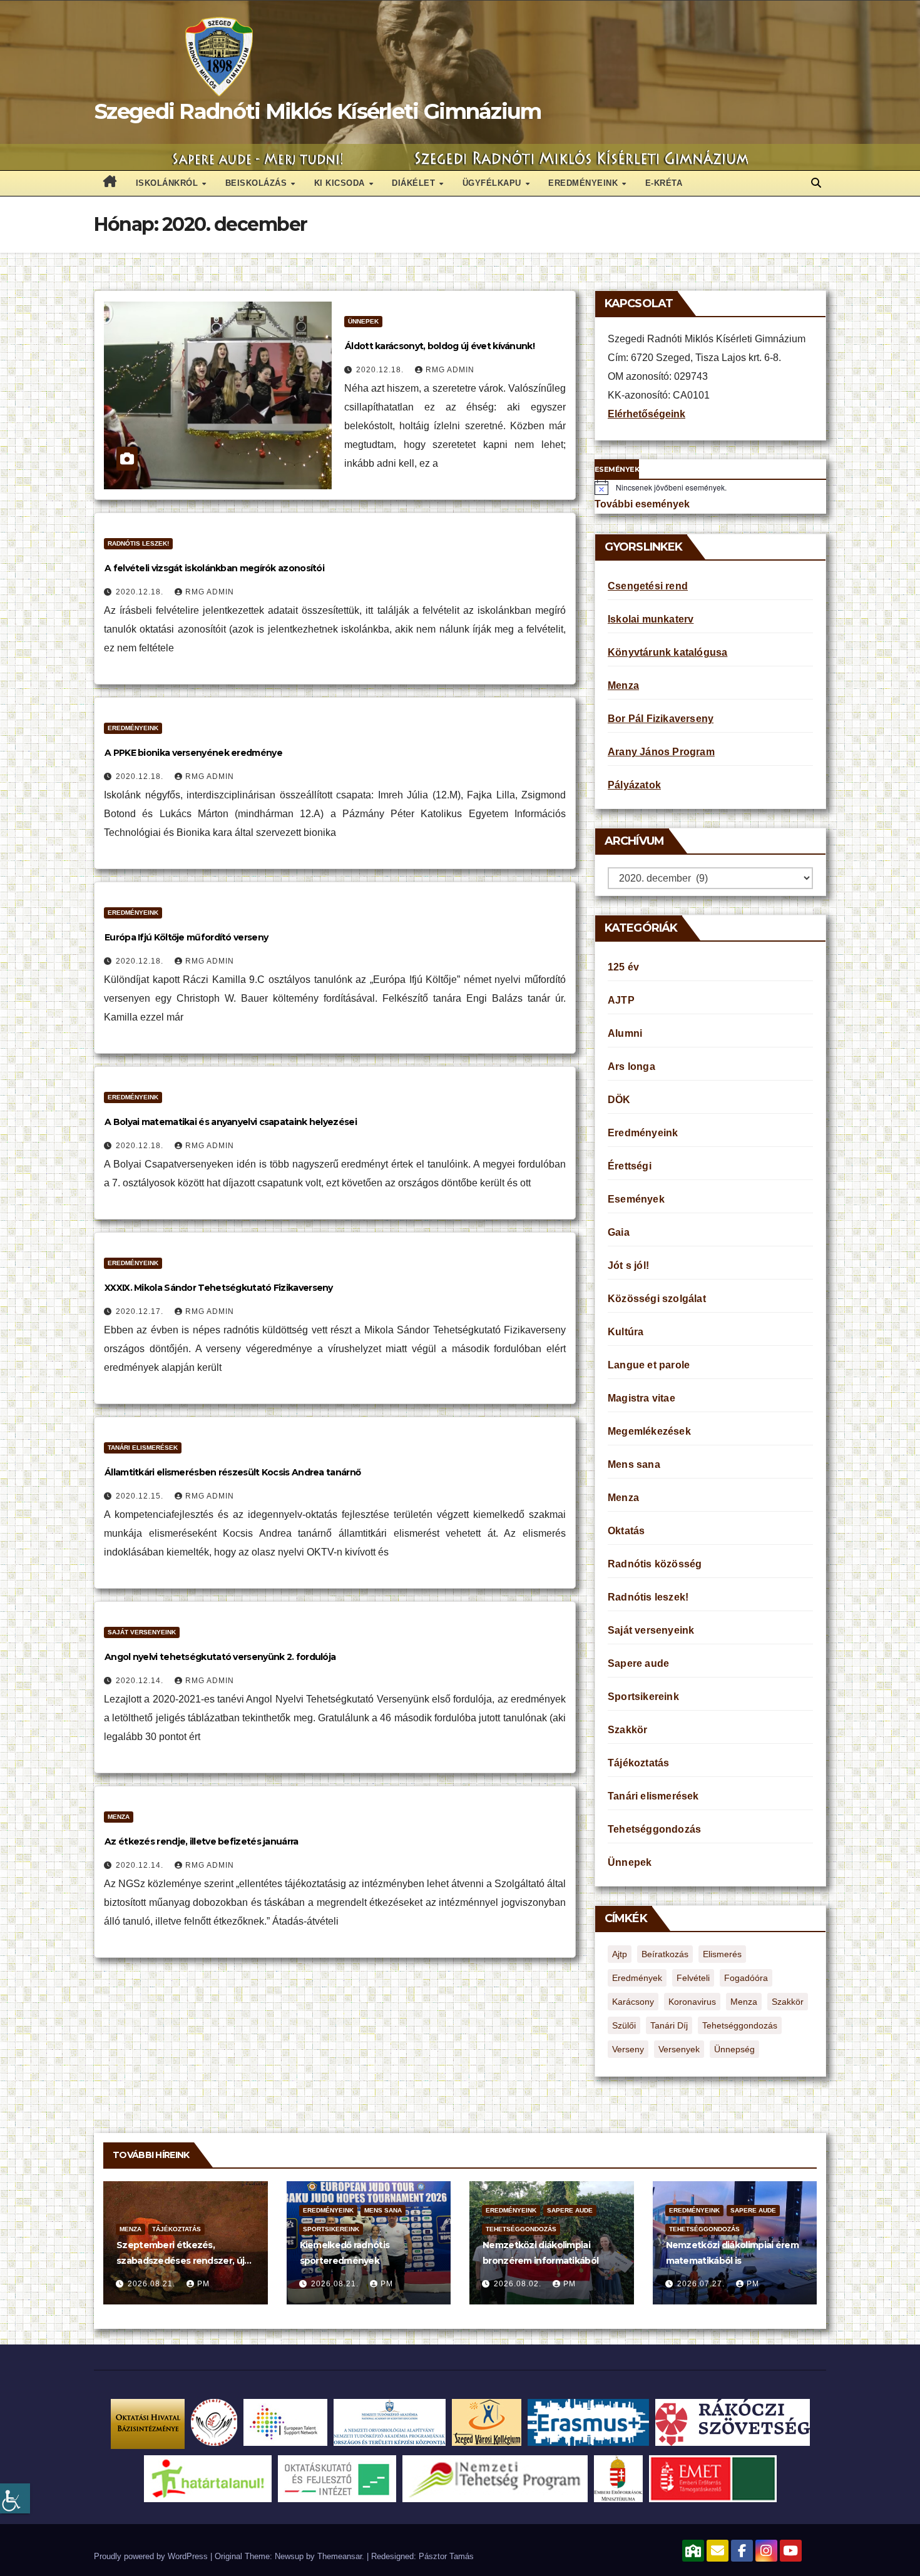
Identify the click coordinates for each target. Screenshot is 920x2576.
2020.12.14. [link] (141, 1681)
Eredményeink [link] (585, 183)
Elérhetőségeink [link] (647, 414)
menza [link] (744, 2002)
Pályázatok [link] (634, 785)
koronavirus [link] (692, 2002)
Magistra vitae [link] (641, 1398)
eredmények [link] (637, 1978)
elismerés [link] (722, 1954)
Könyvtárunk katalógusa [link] (667, 652)
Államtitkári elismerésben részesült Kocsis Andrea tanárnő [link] (233, 1472)
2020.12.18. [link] (381, 370)
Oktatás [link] (626, 1531)
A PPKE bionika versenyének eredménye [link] (193, 753)
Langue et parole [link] (649, 1365)
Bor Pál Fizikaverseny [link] (661, 719)
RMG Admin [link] (450, 370)
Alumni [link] (625, 1033)
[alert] (710, 487)
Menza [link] (119, 1817)
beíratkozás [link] (665, 1954)
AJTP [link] (621, 1000)
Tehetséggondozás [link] (654, 1829)
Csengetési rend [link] (648, 586)
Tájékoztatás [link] (638, 1763)
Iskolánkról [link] (168, 183)
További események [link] (642, 504)
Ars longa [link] (631, 1067)
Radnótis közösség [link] (655, 1564)
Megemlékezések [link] (649, 1431)
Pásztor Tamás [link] (446, 2556)
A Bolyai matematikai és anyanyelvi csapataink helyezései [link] (231, 1122)
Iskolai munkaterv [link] (651, 619)
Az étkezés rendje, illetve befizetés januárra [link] (202, 1841)
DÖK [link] (619, 1100)
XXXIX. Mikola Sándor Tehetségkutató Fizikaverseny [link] (219, 1288)
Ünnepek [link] (363, 321)
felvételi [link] (693, 1978)
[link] (15, 2498)
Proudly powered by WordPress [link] (152, 2556)
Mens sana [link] (634, 1464)
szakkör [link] (788, 2002)
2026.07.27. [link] (702, 2284)
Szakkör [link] (627, 1730)
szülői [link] (624, 2025)
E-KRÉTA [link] (664, 183)
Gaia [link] (619, 1232)
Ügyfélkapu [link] (493, 183)
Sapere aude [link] (638, 1663)
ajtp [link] (620, 1954)
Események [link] (636, 1199)
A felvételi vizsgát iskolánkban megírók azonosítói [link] (214, 568)
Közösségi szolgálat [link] (657, 1299)
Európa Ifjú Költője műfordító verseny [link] (186, 937)
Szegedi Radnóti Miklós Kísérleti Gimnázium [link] (318, 111)
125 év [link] (623, 967)
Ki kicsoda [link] (341, 183)
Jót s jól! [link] (628, 1265)
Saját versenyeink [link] (142, 1632)
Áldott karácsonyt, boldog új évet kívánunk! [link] (440, 346)
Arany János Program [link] (661, 752)
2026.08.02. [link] (519, 2284)
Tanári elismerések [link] (143, 1448)
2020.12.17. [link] (141, 1311)
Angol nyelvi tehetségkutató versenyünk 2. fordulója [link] (220, 1657)
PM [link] (203, 2284)
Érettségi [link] (630, 1166)
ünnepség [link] (734, 2049)
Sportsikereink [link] (643, 1697)
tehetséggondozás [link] (740, 2025)
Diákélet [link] (415, 183)
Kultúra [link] (626, 1332)
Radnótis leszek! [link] (138, 543)
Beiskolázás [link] (258, 183)
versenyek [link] (679, 2049)
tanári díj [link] (669, 2025)
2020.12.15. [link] (141, 1496)
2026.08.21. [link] (153, 2284)
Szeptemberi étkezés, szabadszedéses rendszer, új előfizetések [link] (180, 2261)
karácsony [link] (633, 2002)
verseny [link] (628, 2049)
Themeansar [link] (340, 2556)
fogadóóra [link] (746, 1978)
